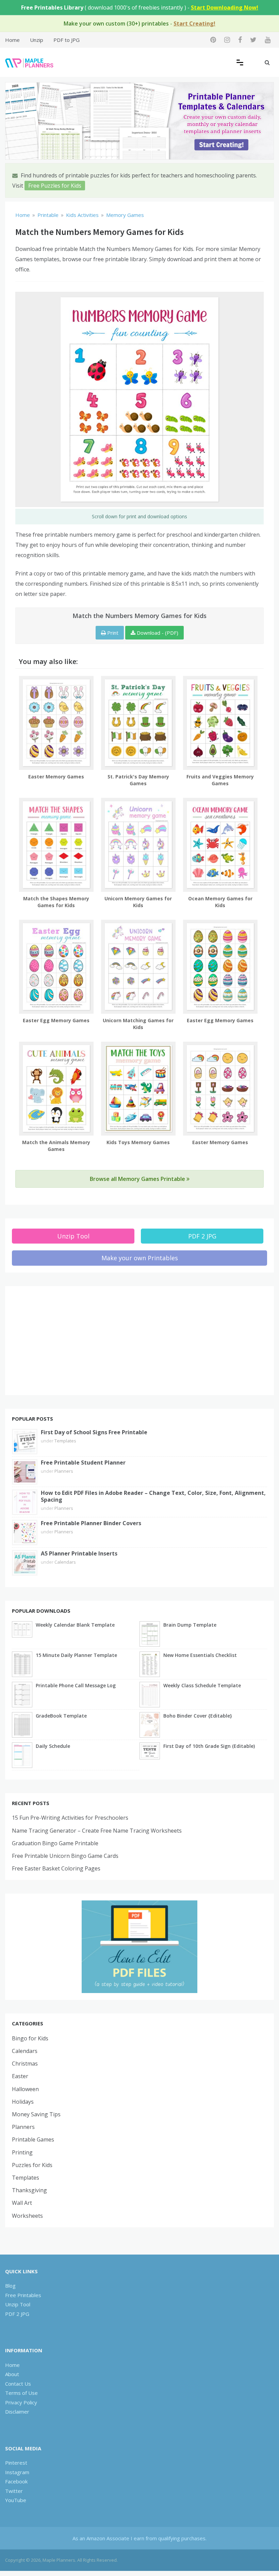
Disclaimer (17, 2412)
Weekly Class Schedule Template (202, 1685)
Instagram (17, 2472)
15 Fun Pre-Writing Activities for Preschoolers (70, 1818)
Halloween (25, 2089)
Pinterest (16, 2463)
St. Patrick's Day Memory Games (138, 780)
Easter (20, 2076)
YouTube (16, 2500)
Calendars (65, 1562)
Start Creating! (194, 23)
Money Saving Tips (36, 2114)
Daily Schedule (53, 1746)
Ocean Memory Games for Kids (220, 902)
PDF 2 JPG (202, 1236)
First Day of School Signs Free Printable (94, 1432)
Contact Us (18, 2384)
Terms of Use (21, 2393)
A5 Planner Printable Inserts (79, 1553)
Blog (10, 2286)
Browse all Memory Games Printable (138, 1179)
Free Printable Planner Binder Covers (91, 1523)
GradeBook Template (61, 1716)
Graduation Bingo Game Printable (55, 1843)
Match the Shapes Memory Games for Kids (56, 902)
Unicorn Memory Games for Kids (138, 902)
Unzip (37, 40)
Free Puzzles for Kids (55, 186)
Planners (64, 1471)
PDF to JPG (67, 40)
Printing (22, 2152)
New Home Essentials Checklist (200, 1655)
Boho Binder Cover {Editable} (198, 1716)
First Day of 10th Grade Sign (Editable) (209, 1746)
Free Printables (23, 2295)
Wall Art (22, 2203)
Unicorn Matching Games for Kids (138, 1024)
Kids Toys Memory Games (138, 1142)
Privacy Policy (21, 2402)
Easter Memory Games (56, 777)
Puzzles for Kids (32, 2165)
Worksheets (27, 2216)
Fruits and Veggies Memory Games (220, 780)
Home (12, 40)
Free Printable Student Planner (83, 1463)
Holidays (23, 2102)
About (12, 2374)
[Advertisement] (139, 1341)
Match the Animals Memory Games (56, 1146)
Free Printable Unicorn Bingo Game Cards (65, 1856)
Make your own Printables (140, 1258)
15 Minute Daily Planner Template (76, 1655)
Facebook (16, 2481)
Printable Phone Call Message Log (76, 1685)
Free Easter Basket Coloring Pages (56, 1868)
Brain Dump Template (190, 1625)
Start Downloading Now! (225, 7)
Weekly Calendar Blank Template (75, 1625)
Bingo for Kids (30, 2038)
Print (112, 633)
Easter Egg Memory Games (56, 1020)
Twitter (14, 2491)
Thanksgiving (29, 2190)
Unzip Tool (73, 1236)
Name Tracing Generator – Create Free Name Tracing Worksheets (97, 1831)
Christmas (25, 2064)
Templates (65, 1441)
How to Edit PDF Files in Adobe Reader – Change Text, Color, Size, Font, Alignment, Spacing (153, 1496)
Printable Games (33, 2139)
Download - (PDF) (157, 633)
